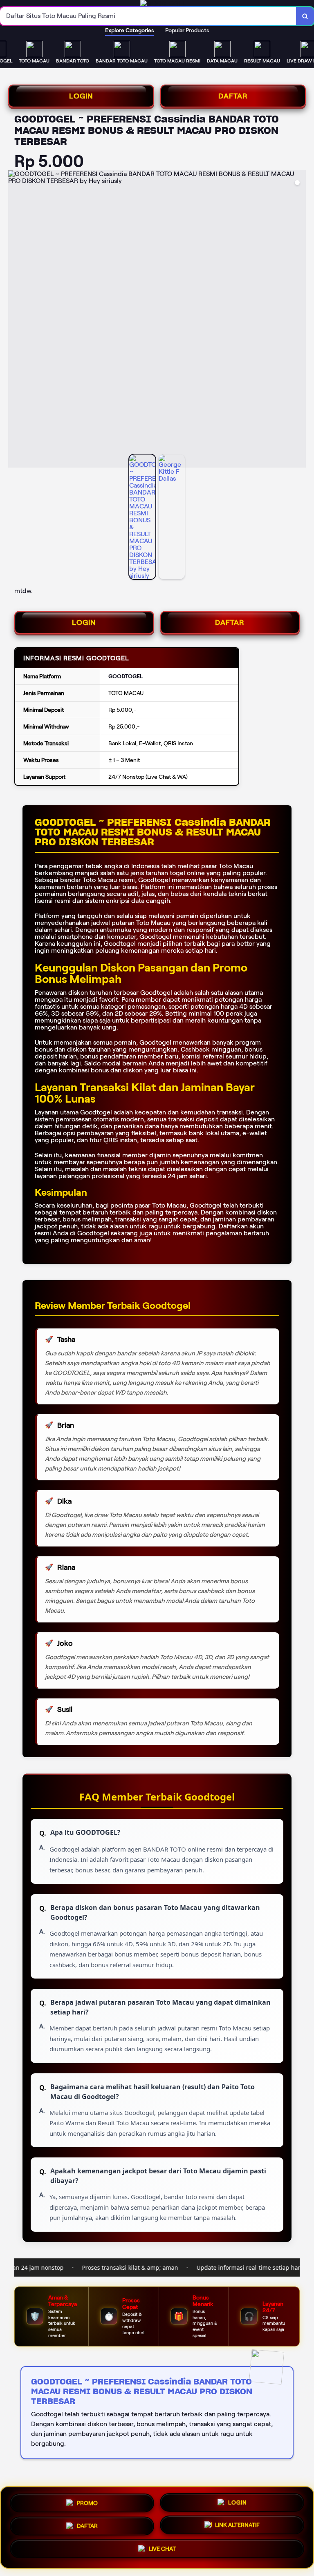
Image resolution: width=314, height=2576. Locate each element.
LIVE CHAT (162, 2550)
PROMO (87, 2501)
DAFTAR (233, 96)
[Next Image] (299, 320)
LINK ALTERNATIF (237, 2525)
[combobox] (148, 16)
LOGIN (81, 96)
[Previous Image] (15, 320)
